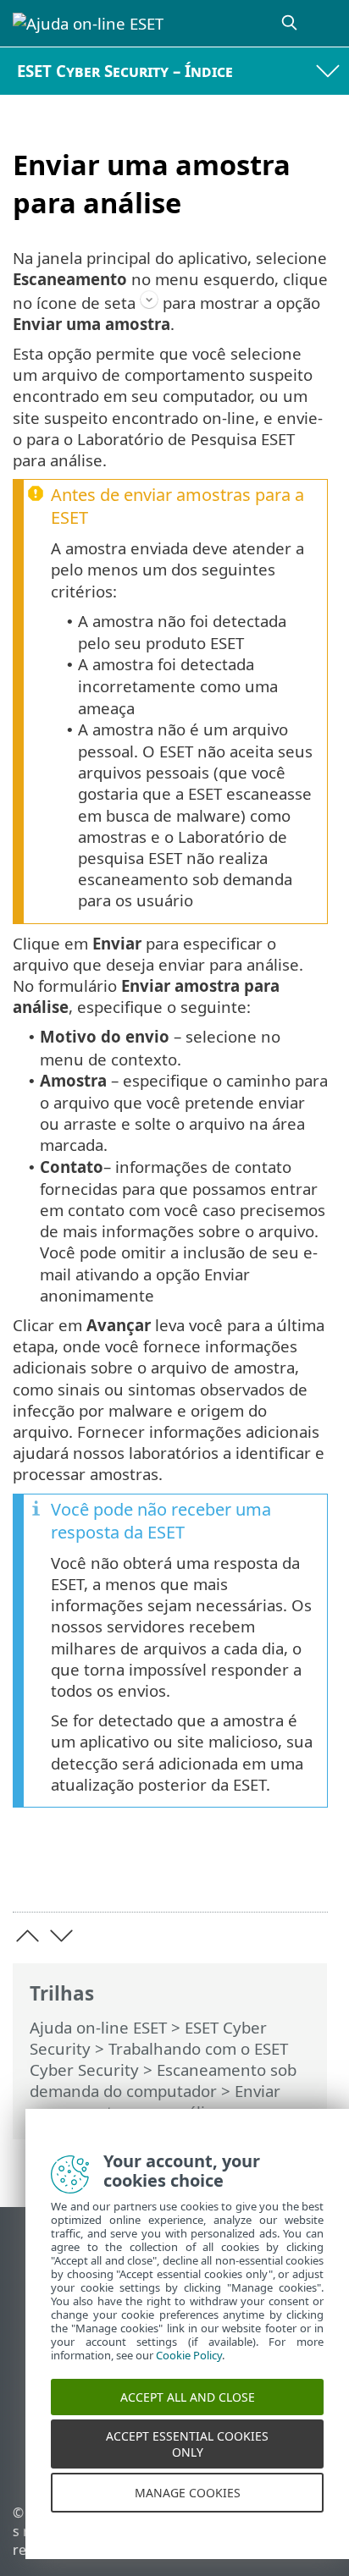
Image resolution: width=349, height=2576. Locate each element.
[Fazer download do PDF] (263, 1872)
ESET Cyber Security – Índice (125, 71)
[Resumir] (307, 1872)
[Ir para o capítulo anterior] (28, 1936)
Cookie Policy (189, 2371)
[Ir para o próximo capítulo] (61, 1936)
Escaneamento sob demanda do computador (163, 2080)
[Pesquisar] (291, 23)
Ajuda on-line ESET (98, 2027)
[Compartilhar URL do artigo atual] (220, 1872)
